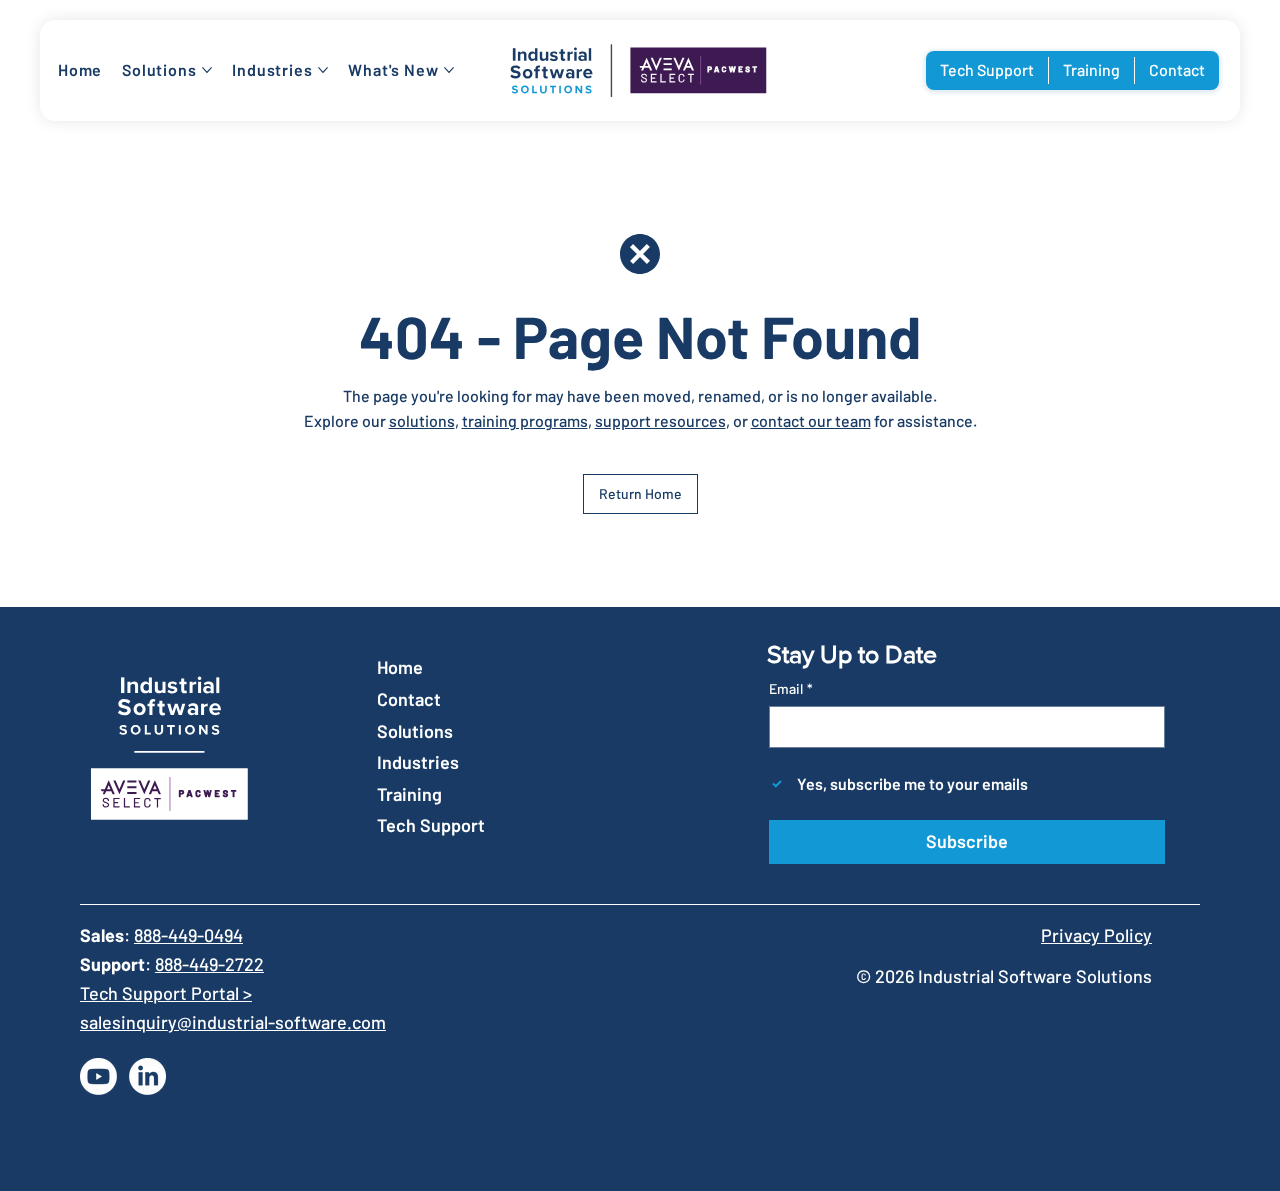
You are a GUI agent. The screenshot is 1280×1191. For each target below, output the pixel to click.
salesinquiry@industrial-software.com (233, 1022)
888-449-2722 (209, 964)
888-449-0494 (188, 935)
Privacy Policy (1096, 935)
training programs (525, 420)
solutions (422, 420)
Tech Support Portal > (166, 993)
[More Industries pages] (323, 70)
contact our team (811, 420)
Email (791, 688)
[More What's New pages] (449, 70)
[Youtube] (98, 1076)
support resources (660, 420)
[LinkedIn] (147, 1076)
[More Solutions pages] (207, 70)
